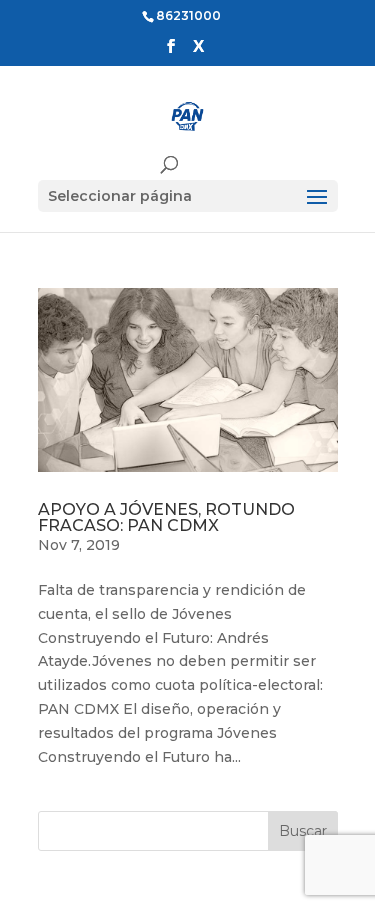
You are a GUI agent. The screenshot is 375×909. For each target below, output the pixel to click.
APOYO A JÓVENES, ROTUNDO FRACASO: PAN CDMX (166, 517)
